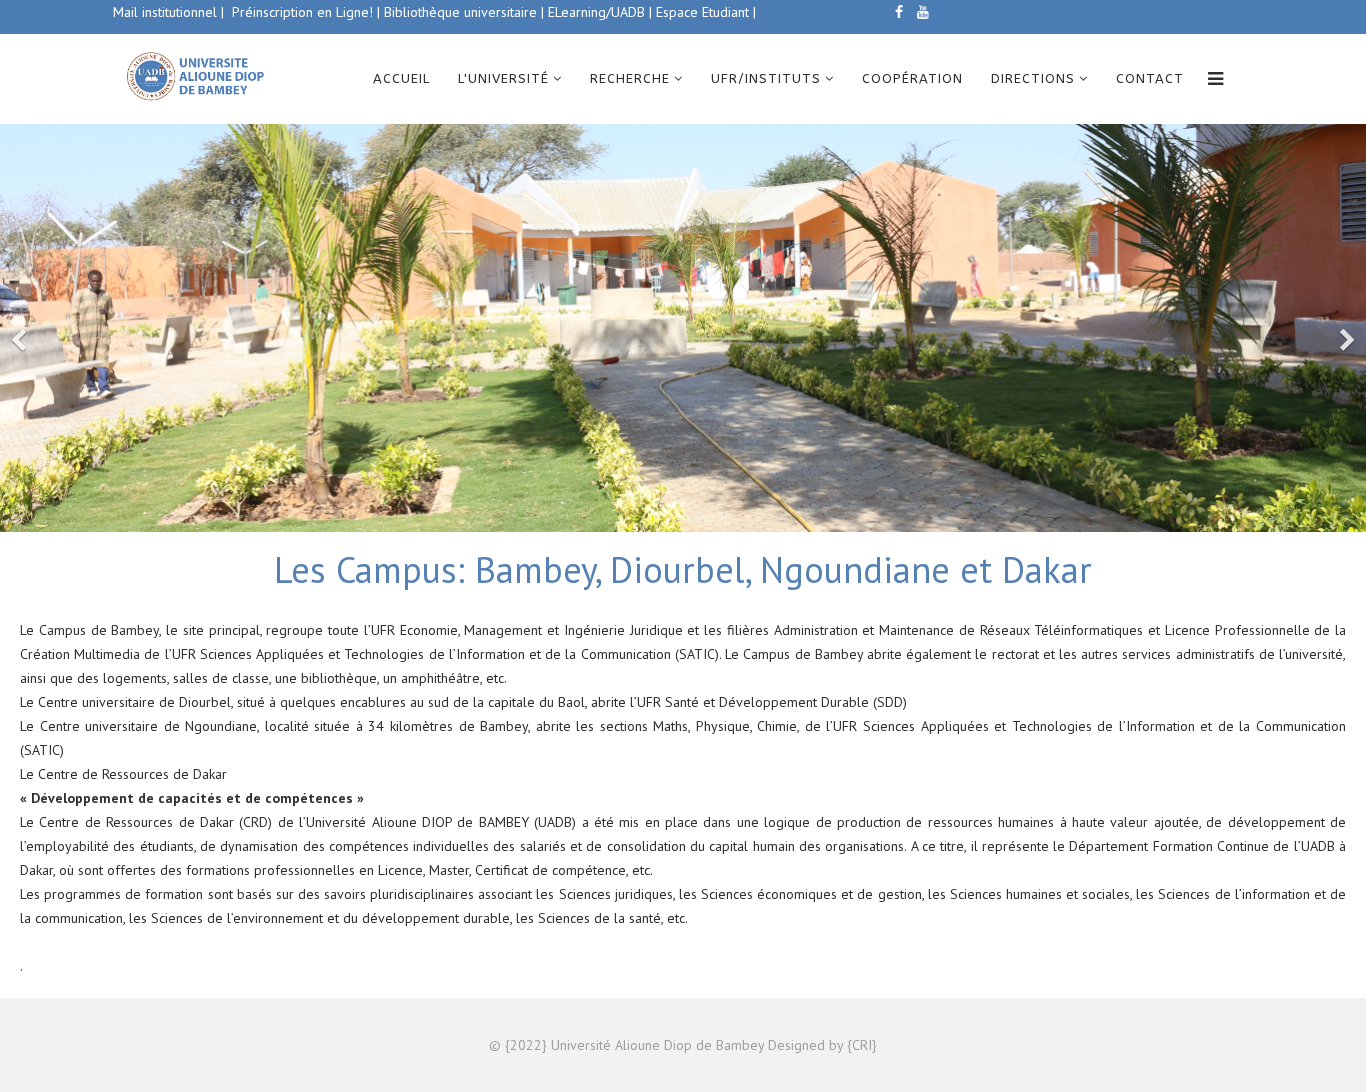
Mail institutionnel (165, 12)
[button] (20, 328)
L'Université (503, 78)
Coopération (912, 78)
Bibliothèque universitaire (460, 12)
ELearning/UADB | (600, 12)
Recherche (630, 78)
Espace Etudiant (700, 12)
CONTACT (1150, 78)
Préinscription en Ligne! (304, 12)
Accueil (401, 78)
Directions (1033, 78)
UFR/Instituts (766, 78)
